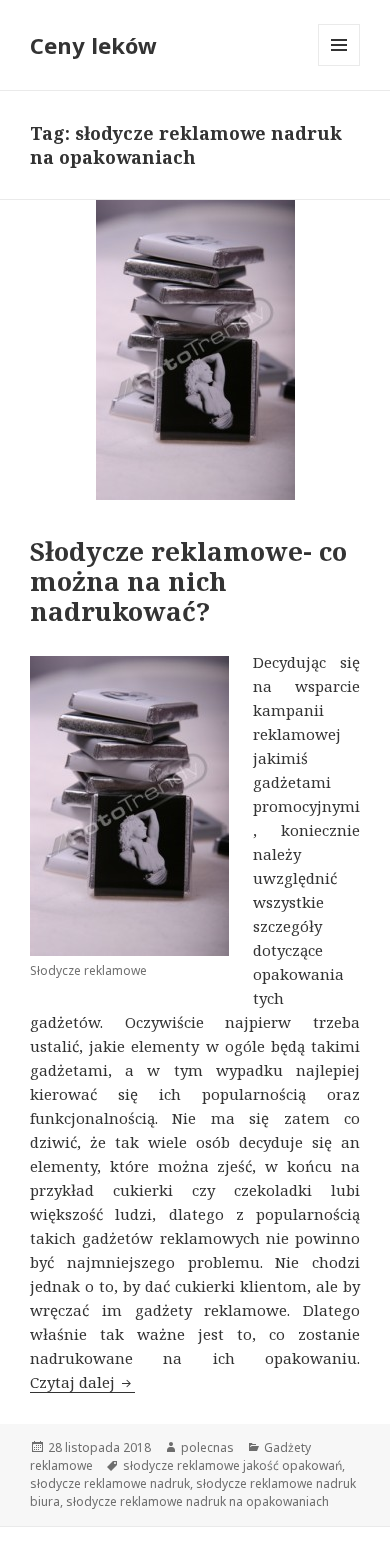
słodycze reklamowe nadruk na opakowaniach (197, 1501)
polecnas (207, 1447)
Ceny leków (93, 45)
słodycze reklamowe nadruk (110, 1483)
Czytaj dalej (82, 1382)
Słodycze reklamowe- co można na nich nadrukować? (188, 581)
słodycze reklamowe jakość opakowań (232, 1465)
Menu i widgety (339, 65)
